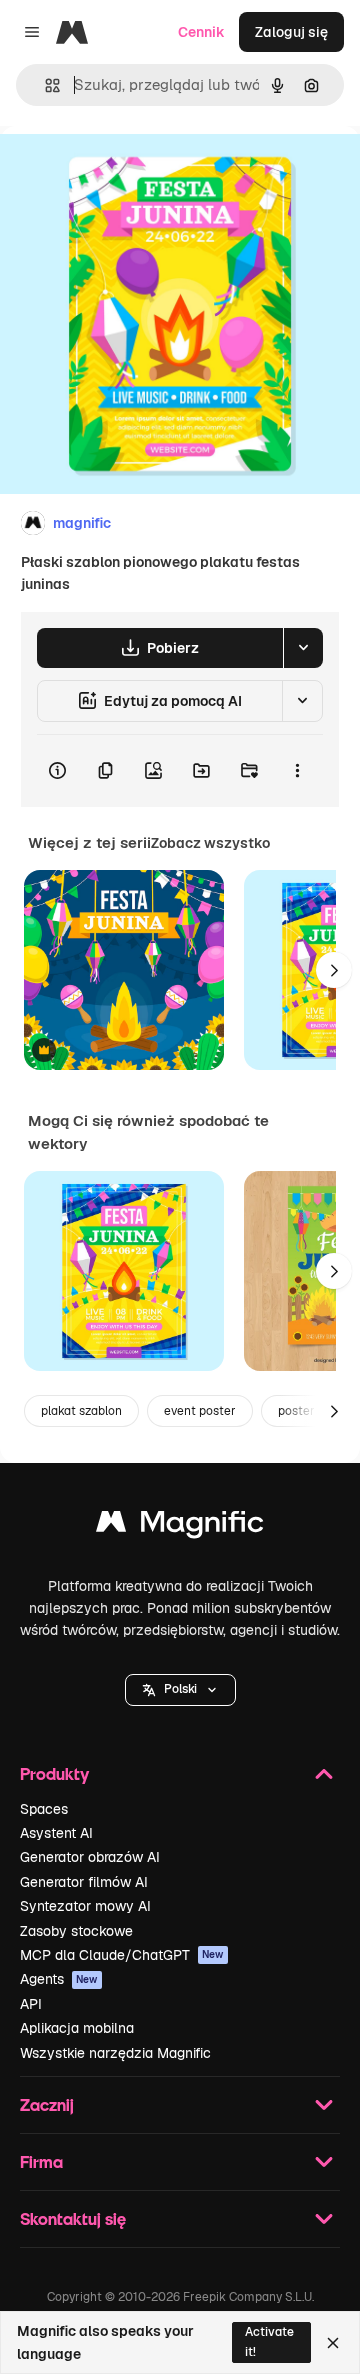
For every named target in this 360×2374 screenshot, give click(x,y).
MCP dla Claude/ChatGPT (122, 1955)
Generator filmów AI (84, 1882)
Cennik (201, 32)
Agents (59, 1979)
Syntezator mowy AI (85, 1906)
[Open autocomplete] (44, 85)
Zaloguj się (291, 32)
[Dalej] (334, 970)
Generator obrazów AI (90, 1857)
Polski (180, 1689)
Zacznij (47, 2104)
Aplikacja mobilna (77, 2028)
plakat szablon (81, 1411)
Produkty (54, 1773)
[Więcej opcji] (297, 771)
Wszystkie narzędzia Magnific (115, 2053)
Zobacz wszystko (210, 843)
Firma (41, 2161)
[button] (180, 1690)
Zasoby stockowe (76, 1931)
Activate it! (269, 2341)
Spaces (44, 1809)
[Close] (333, 2343)
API (31, 2004)
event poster (200, 1411)
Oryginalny (138, 171)
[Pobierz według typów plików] (303, 648)
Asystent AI (56, 1833)
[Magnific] (180, 1526)
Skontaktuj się (73, 2218)
